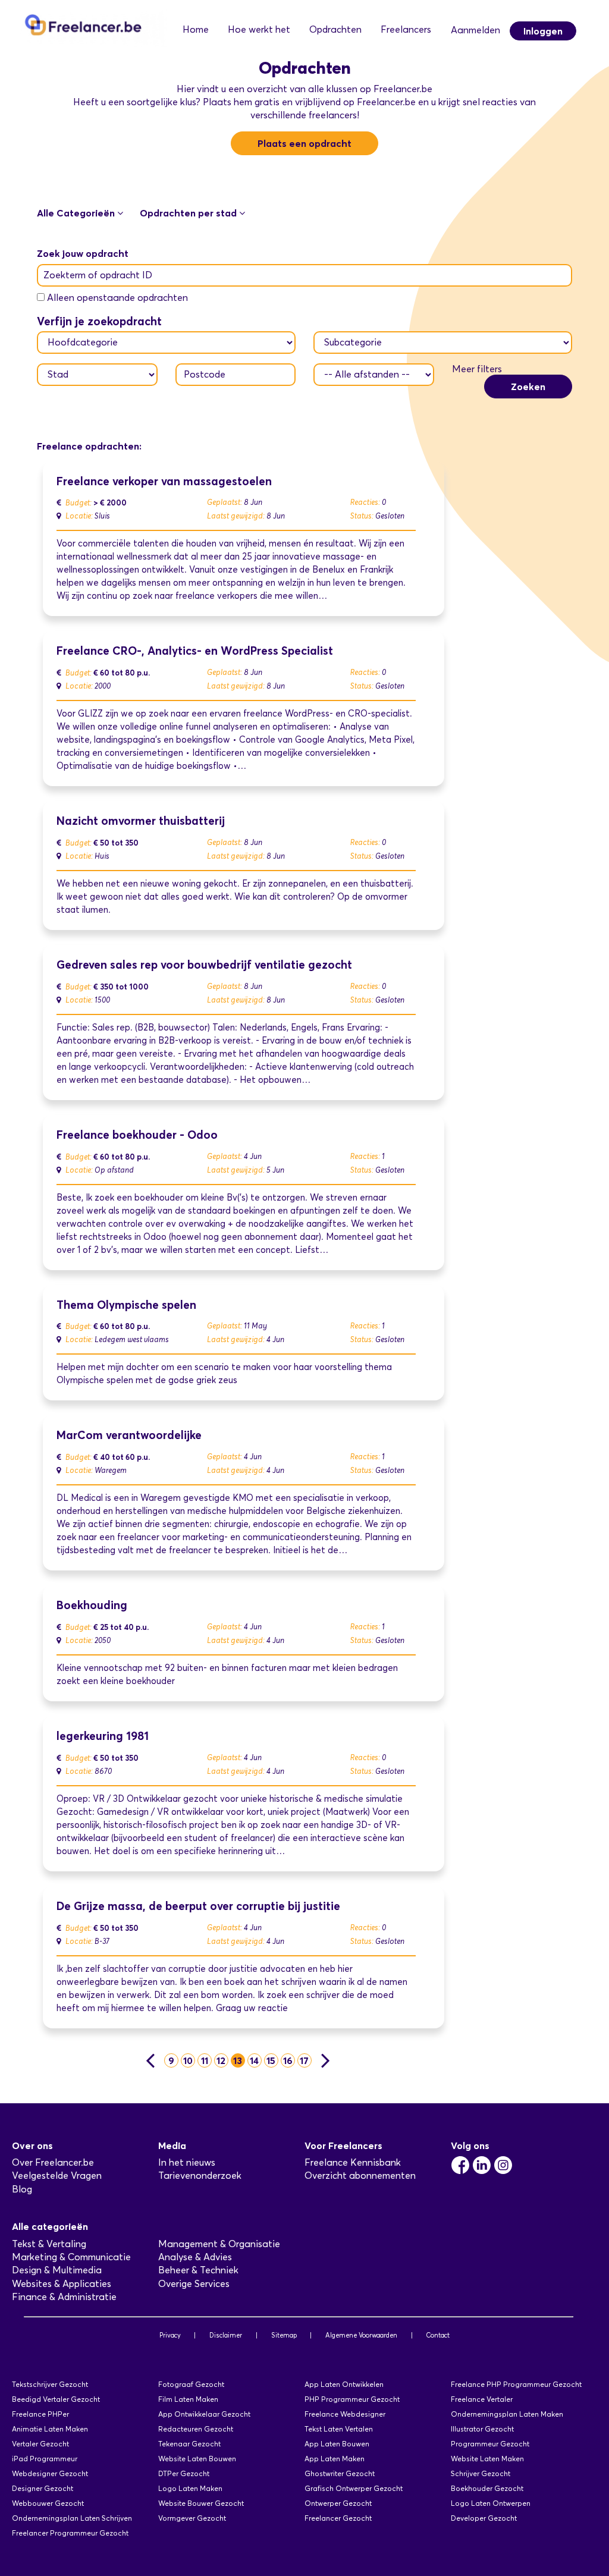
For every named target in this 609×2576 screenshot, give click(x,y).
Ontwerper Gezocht (338, 2503)
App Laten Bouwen (337, 2444)
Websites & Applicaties (62, 2284)
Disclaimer (226, 2335)
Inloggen (543, 31)
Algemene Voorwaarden (361, 2335)
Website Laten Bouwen (197, 2459)
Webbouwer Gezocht (48, 2503)
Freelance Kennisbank (353, 2162)
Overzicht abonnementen (360, 2176)
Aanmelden (475, 30)
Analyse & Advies (195, 2257)
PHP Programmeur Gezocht (352, 2399)
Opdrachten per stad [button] (189, 213)
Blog (22, 2189)
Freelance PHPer (40, 2414)
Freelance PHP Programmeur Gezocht (516, 2384)
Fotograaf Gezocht (191, 2384)
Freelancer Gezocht (338, 2518)
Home (196, 29)
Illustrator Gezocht (482, 2429)
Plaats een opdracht (304, 143)
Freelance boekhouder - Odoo (137, 1135)
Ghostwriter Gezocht (340, 2473)
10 (188, 2060)
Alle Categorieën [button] (77, 213)
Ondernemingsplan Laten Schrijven (72, 2518)
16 (288, 2060)
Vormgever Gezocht (192, 2518)
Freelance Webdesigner (345, 2414)
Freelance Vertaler (482, 2399)
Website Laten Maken (487, 2459)
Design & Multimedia (57, 2270)
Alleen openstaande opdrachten (117, 298)
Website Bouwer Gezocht (201, 2503)
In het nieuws (187, 2162)
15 (271, 2060)
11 (205, 2060)
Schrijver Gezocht (481, 2473)
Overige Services (194, 2284)
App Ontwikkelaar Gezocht (204, 2414)
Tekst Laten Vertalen (339, 2429)
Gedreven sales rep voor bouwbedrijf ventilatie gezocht (204, 965)
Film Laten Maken (188, 2399)
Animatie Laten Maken (50, 2429)
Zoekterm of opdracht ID (98, 275)
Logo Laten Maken (190, 2488)
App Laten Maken (335, 2459)
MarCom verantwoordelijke (129, 1435)
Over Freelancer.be (53, 2162)
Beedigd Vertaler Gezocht (56, 2399)
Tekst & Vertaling (49, 2244)
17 (304, 2060)
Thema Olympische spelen (126, 1305)
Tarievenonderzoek (200, 2176)
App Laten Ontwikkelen (344, 2384)
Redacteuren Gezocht (196, 2429)
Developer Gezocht (484, 2518)
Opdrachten (335, 29)
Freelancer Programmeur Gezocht (70, 2533)
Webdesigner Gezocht (50, 2473)
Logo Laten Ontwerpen (491, 2503)
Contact (438, 2335)
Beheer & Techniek (198, 2270)
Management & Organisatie (219, 2244)
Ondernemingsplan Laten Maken (507, 2414)
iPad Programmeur (45, 2459)
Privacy (170, 2335)
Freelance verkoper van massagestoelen (164, 481)
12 (221, 2060)
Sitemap (284, 2335)
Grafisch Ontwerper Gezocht (354, 2488)
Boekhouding (92, 1605)
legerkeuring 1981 (103, 1736)
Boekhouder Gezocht (487, 2488)
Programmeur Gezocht (490, 2444)
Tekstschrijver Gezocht (50, 2384)
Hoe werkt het (259, 29)
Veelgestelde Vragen (57, 2176)
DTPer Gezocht (184, 2473)
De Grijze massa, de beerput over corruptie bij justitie (198, 1906)
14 (254, 2060)
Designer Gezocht (43, 2488)
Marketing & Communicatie (71, 2257)
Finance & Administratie (64, 2297)
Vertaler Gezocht (40, 2444)
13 (238, 2060)
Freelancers (406, 29)
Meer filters (477, 369)
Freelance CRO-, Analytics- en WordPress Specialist (195, 651)
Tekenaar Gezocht (189, 2444)
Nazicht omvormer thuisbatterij (141, 821)
